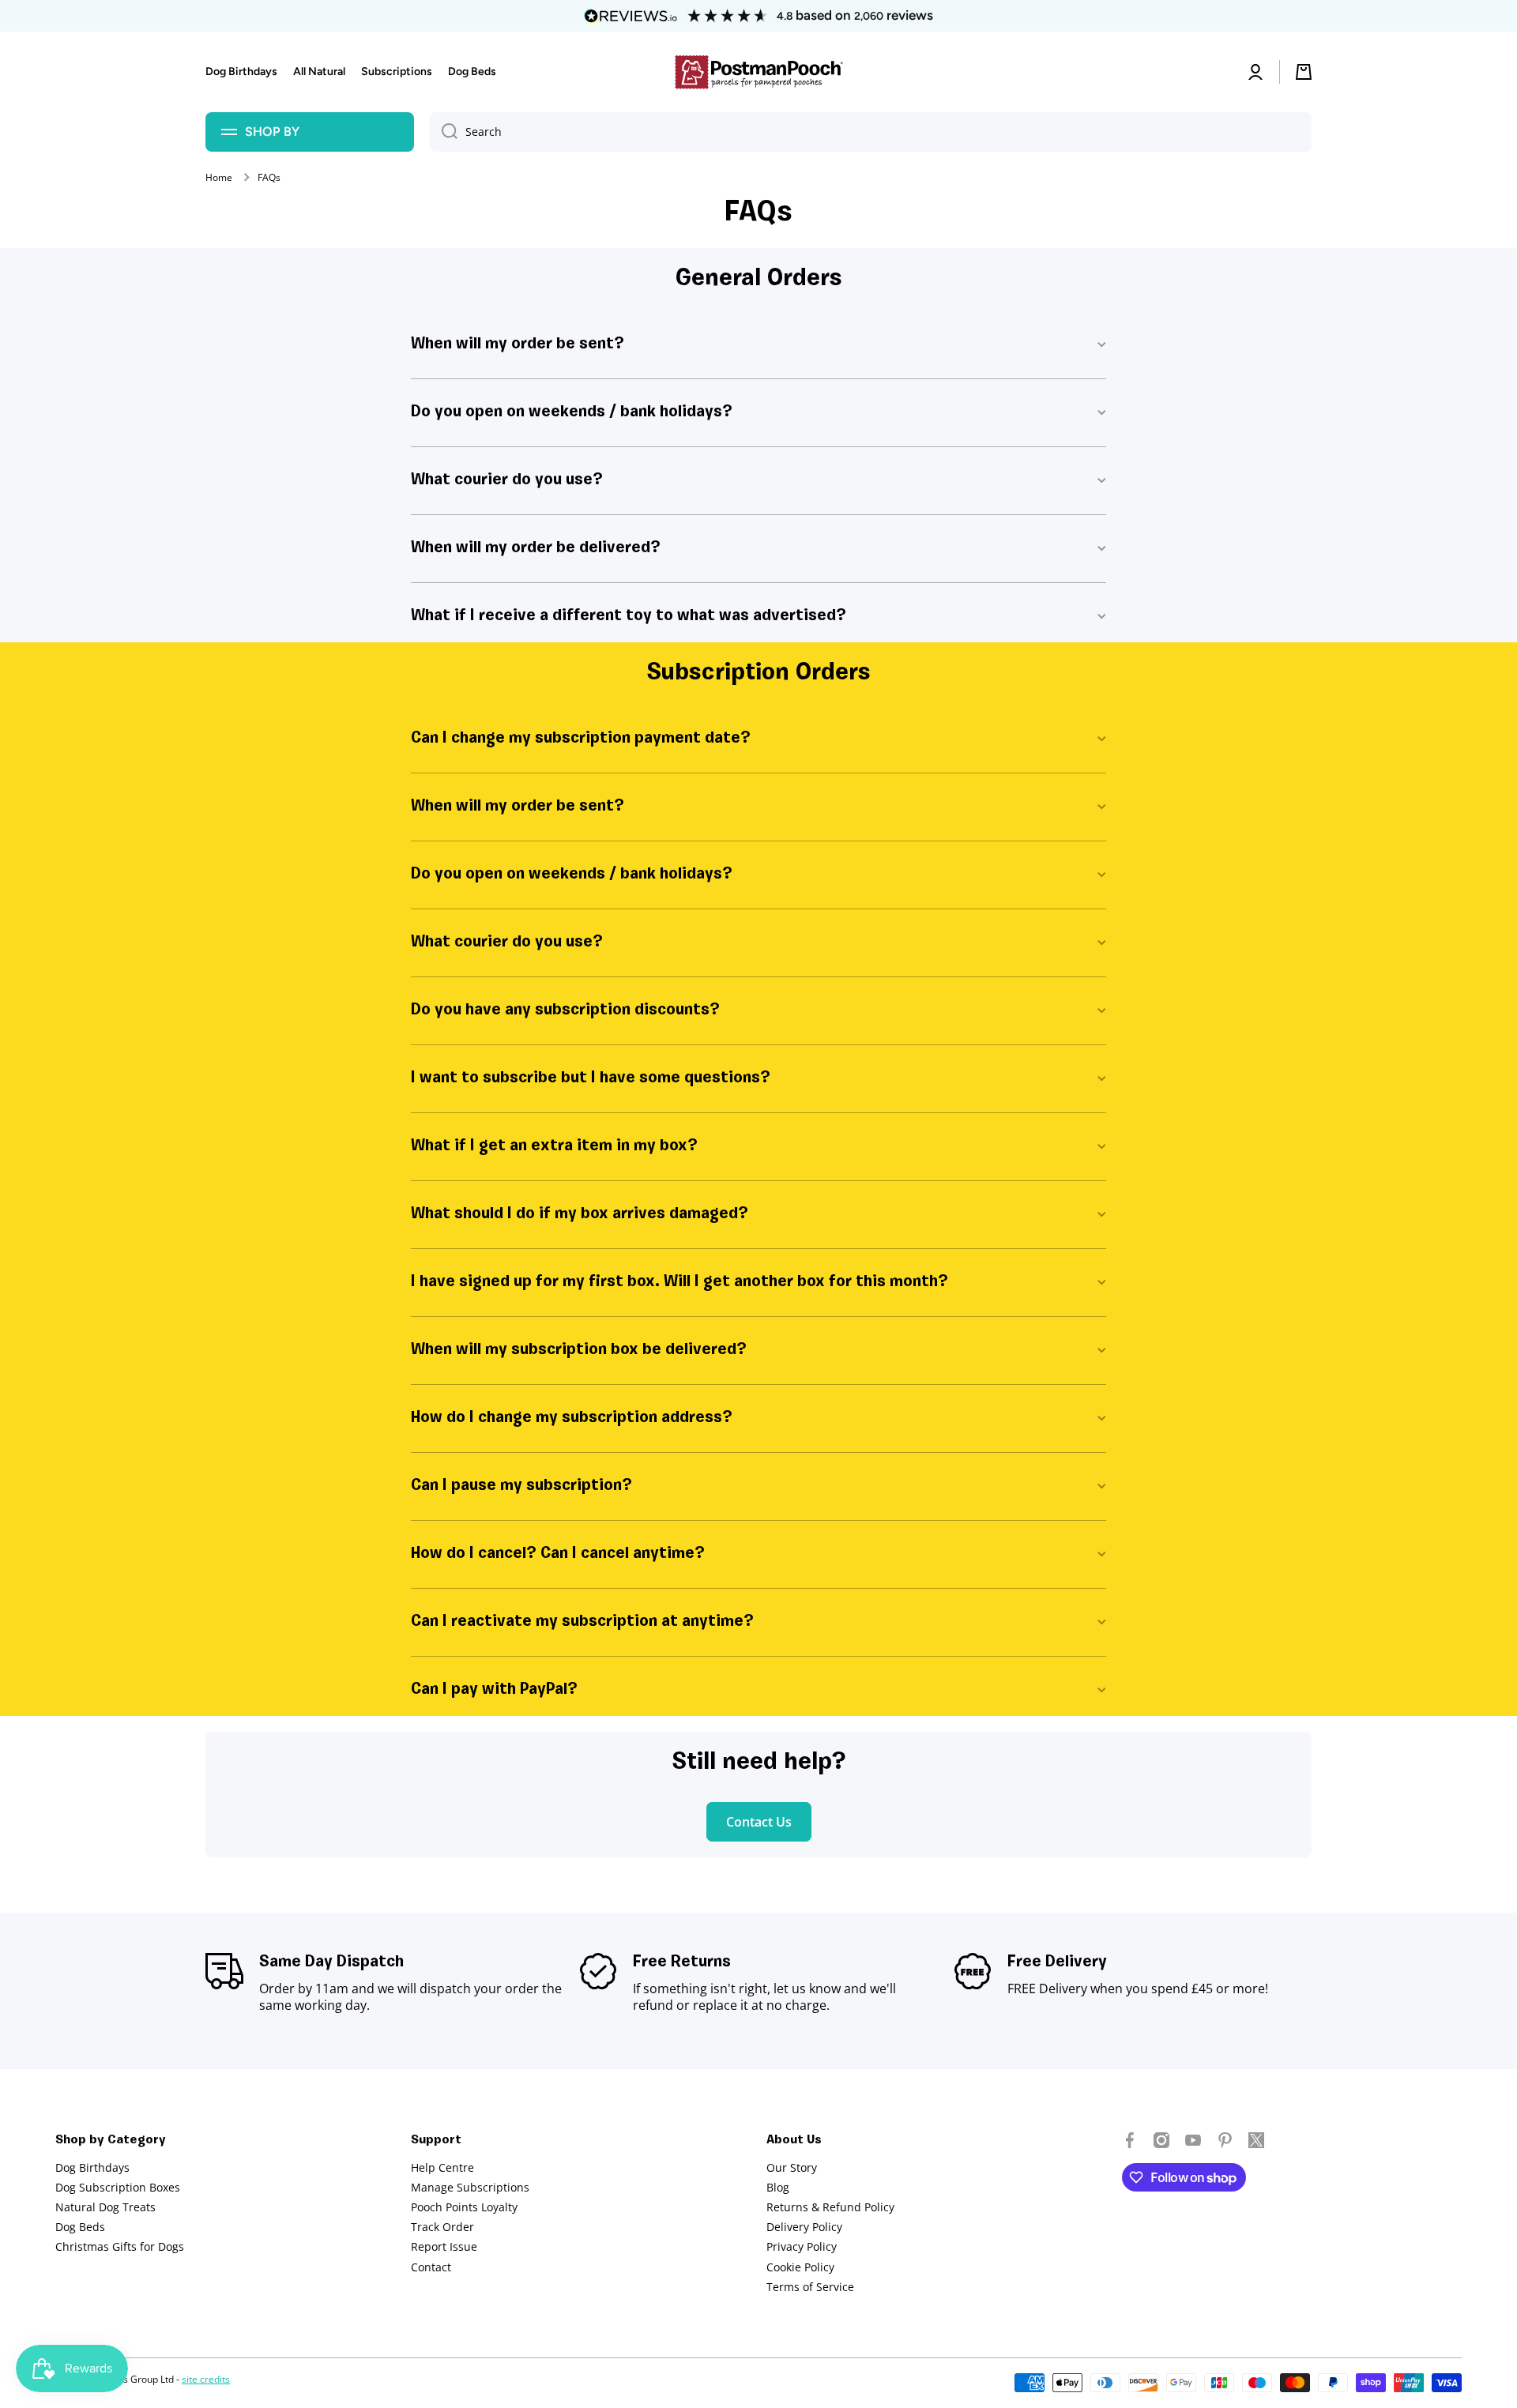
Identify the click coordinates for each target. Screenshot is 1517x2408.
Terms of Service (810, 2287)
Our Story (792, 2167)
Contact (431, 2267)
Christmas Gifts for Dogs (120, 2246)
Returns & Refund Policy (830, 2207)
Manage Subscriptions (470, 2187)
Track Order (442, 2227)
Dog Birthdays (92, 2167)
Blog (778, 2187)
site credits (206, 2379)
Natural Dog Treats (105, 2207)
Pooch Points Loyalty (464, 2207)
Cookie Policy (800, 2267)
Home (219, 178)
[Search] (444, 132)
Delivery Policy (804, 2227)
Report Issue (444, 2246)
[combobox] (871, 132)
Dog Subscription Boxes (118, 2187)
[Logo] (758, 72)
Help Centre (442, 2167)
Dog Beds (80, 2227)
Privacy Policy (802, 2246)
